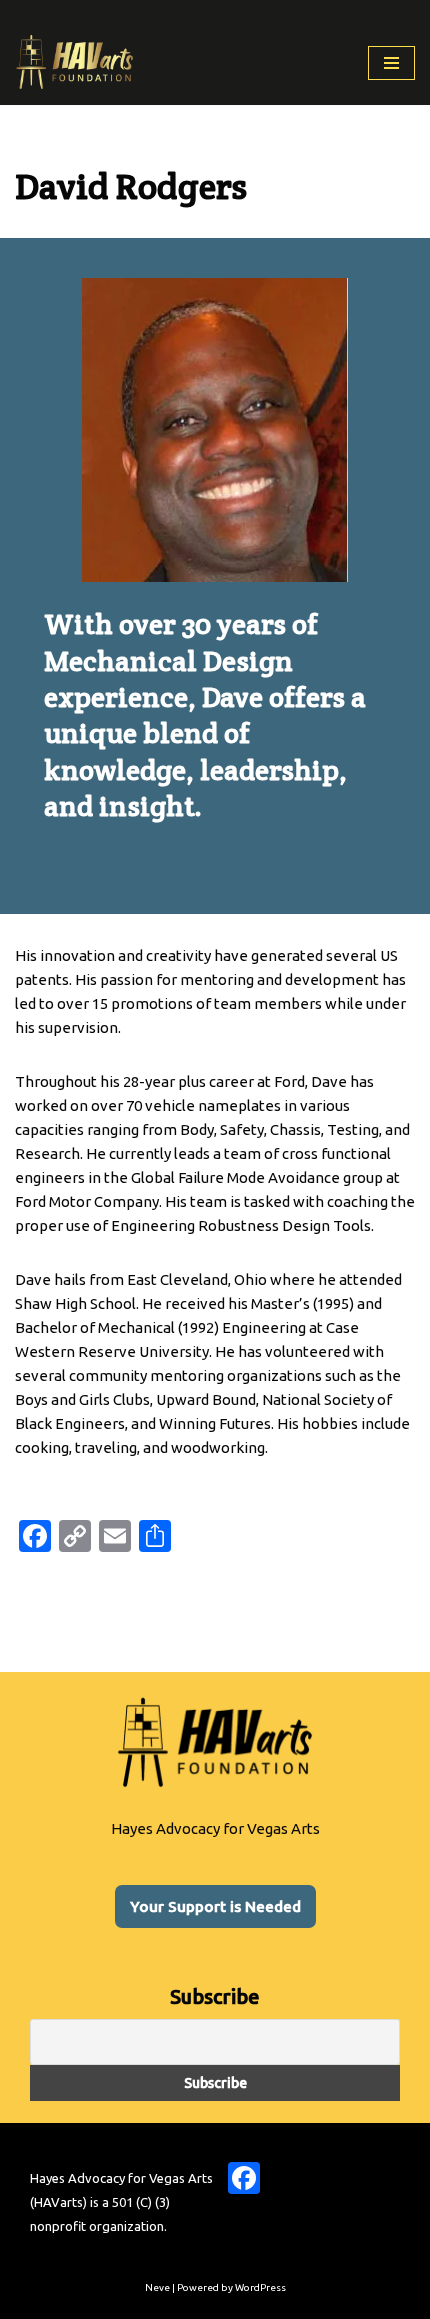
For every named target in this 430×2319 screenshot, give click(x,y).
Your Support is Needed (215, 1906)
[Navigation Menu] (391, 63)
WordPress (260, 2287)
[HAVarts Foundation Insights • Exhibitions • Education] (75, 62)
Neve (157, 2287)
